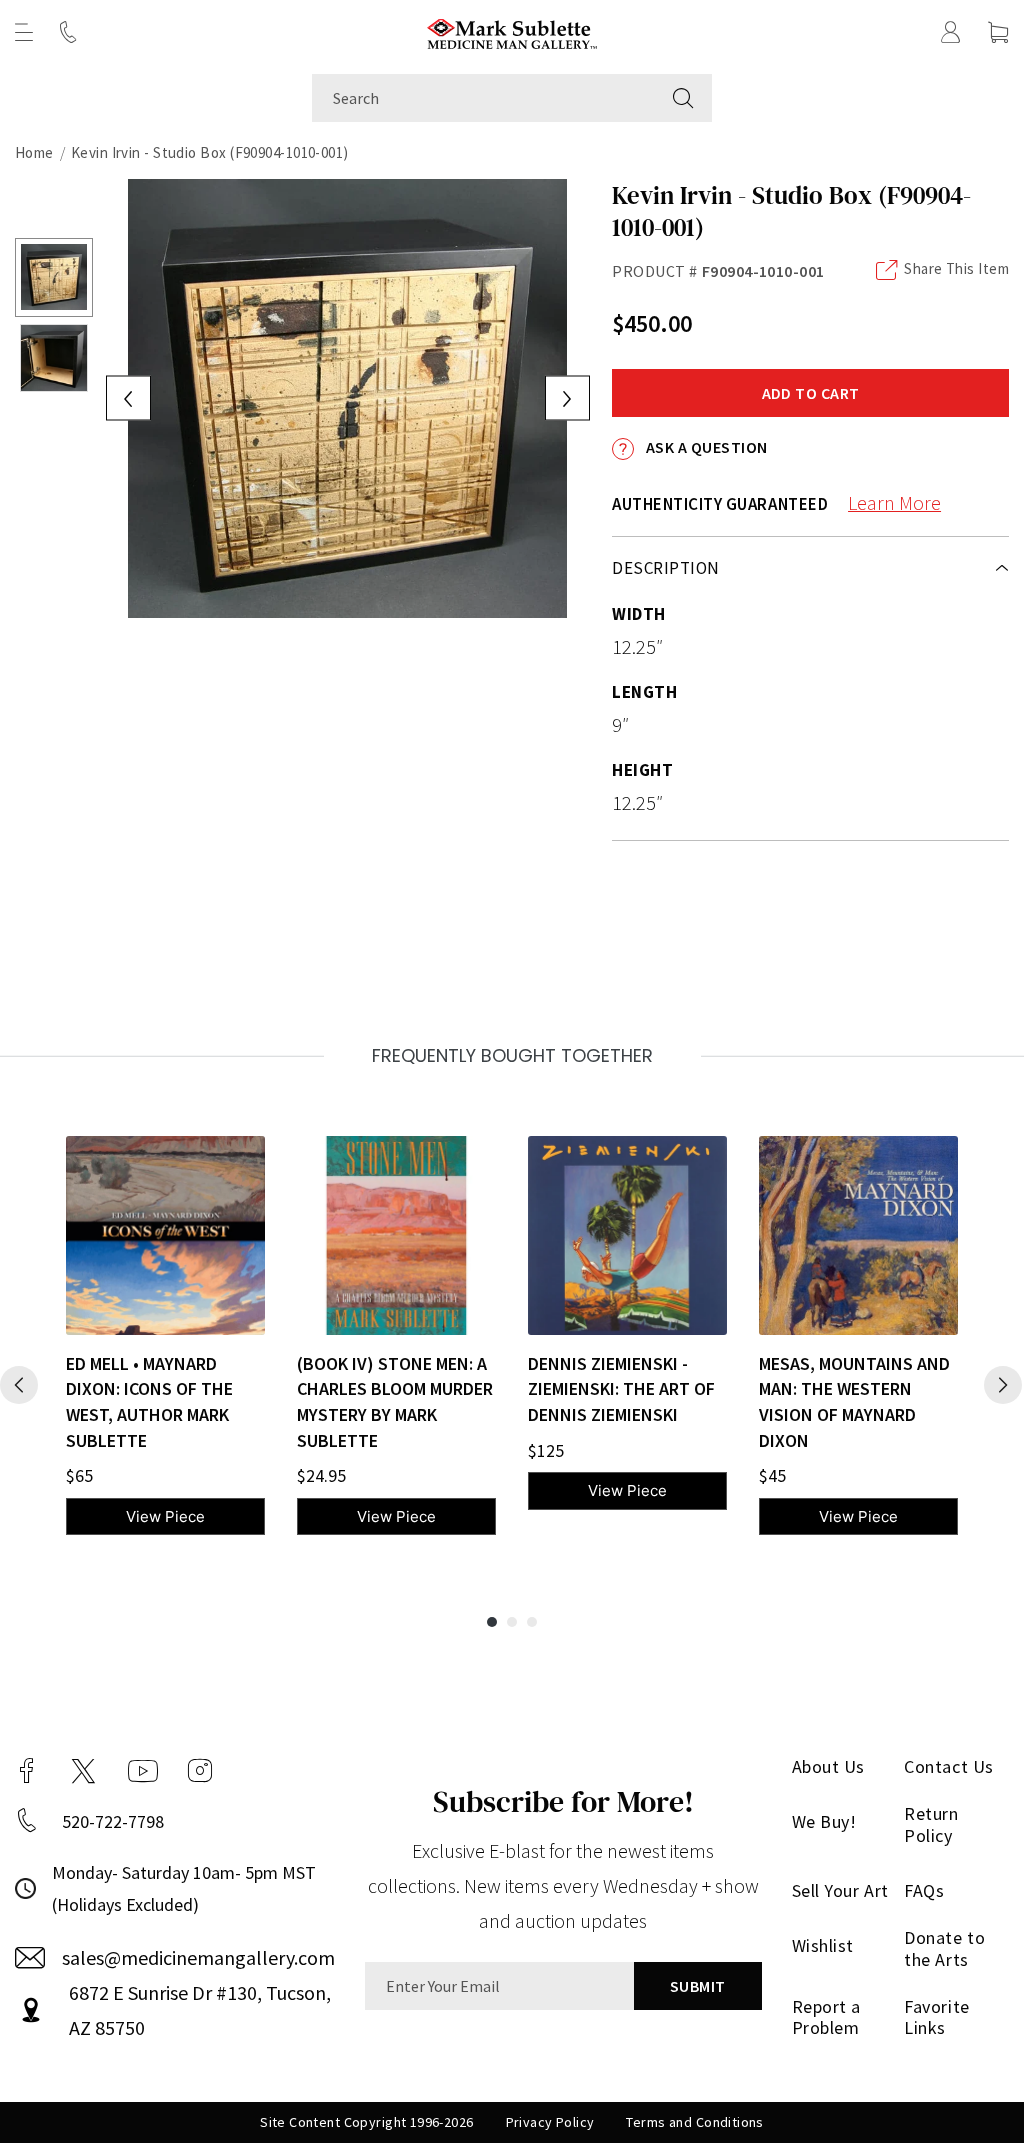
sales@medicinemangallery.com (198, 1957)
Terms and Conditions (694, 2122)
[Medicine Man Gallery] (512, 31)
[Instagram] (200, 1771)
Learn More (894, 502)
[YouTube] (143, 1771)
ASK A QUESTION (704, 447)
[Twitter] (83, 1771)
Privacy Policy (550, 2122)
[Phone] (68, 32)
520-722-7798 (113, 1821)
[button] (24, 32)
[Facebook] (27, 1771)
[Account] (951, 32)
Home (34, 152)
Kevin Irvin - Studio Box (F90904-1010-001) (210, 152)
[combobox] (483, 98)
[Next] (1003, 1385)
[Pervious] (19, 1385)
